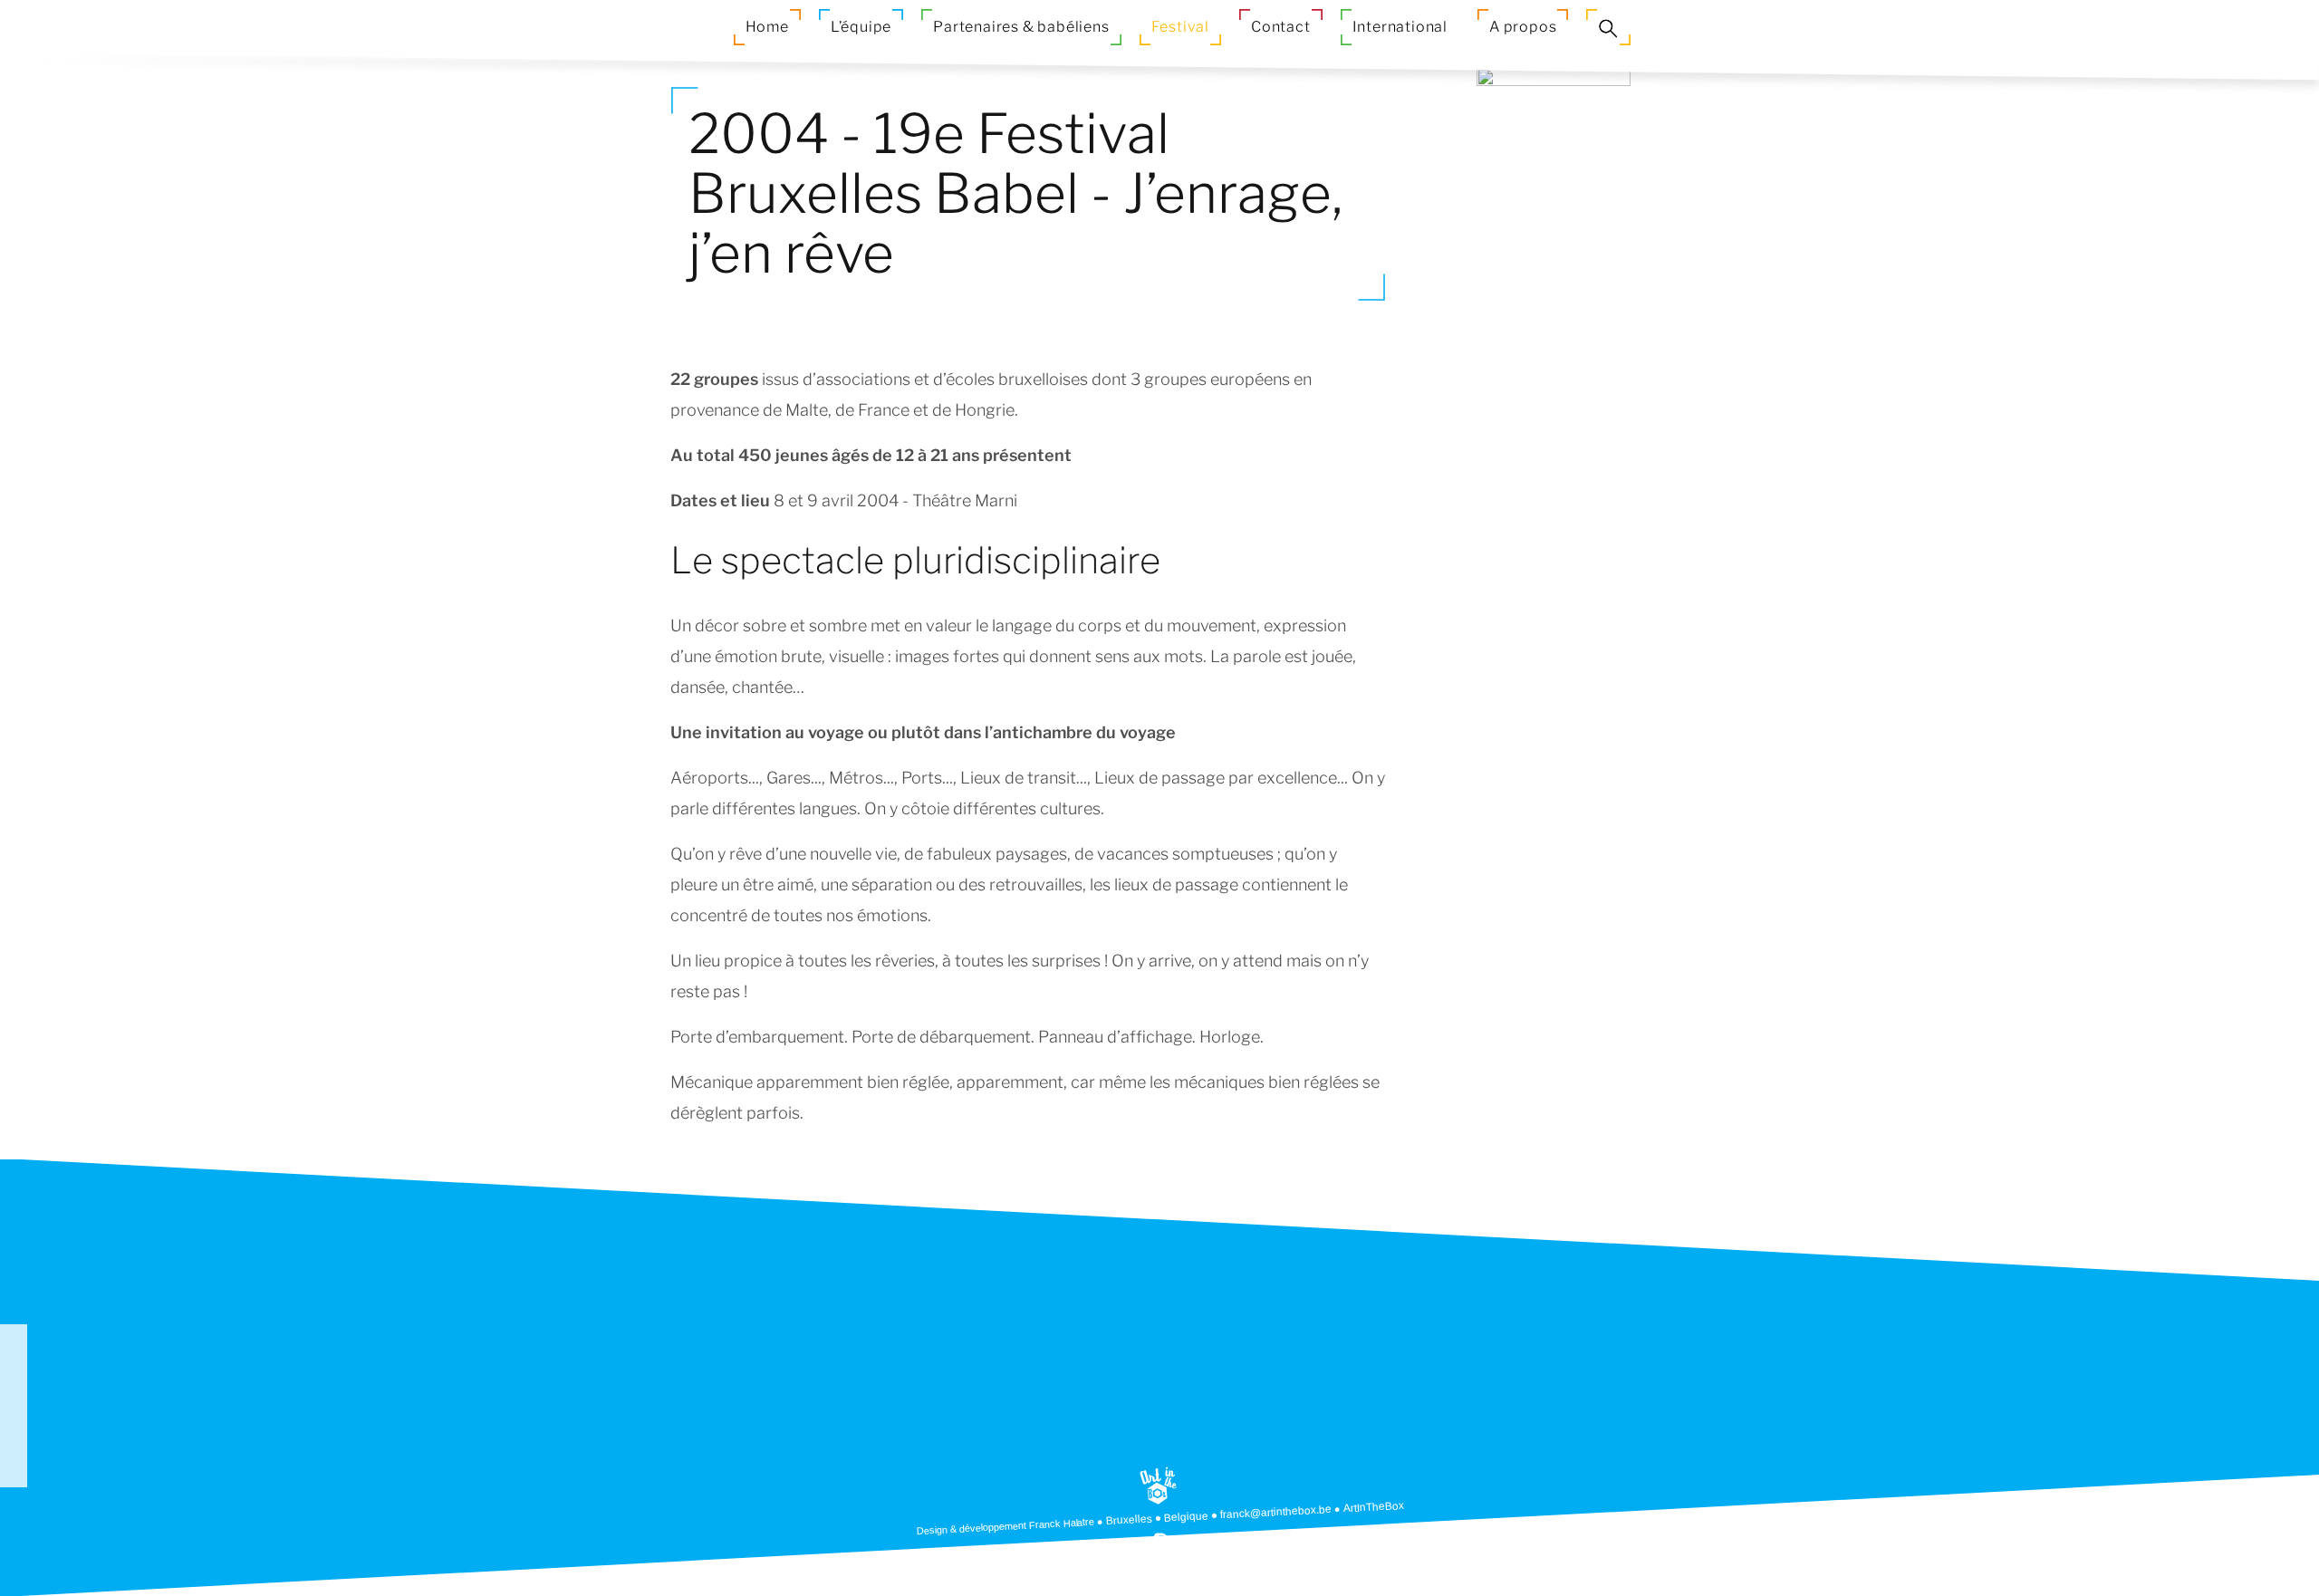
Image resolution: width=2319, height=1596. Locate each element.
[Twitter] (14, 1474)
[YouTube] (14, 1419)
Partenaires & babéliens (1021, 27)
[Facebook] (14, 1392)
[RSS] (14, 1365)
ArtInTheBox (1374, 1507)
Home (767, 27)
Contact (1281, 27)
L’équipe (861, 27)
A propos (1523, 27)
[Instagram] (14, 1447)
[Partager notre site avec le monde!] (14, 1338)
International (1400, 27)
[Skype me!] (1161, 1539)
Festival (1180, 27)
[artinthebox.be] (1158, 1486)
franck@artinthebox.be (1276, 1512)
